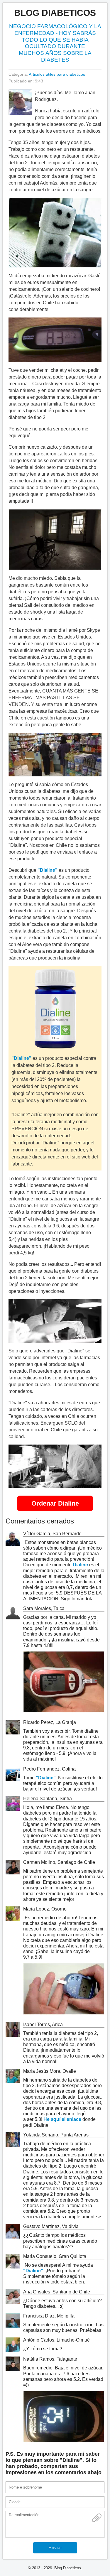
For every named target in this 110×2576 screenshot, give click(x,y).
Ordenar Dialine (55, 1503)
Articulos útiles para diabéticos (57, 74)
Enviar (55, 2548)
